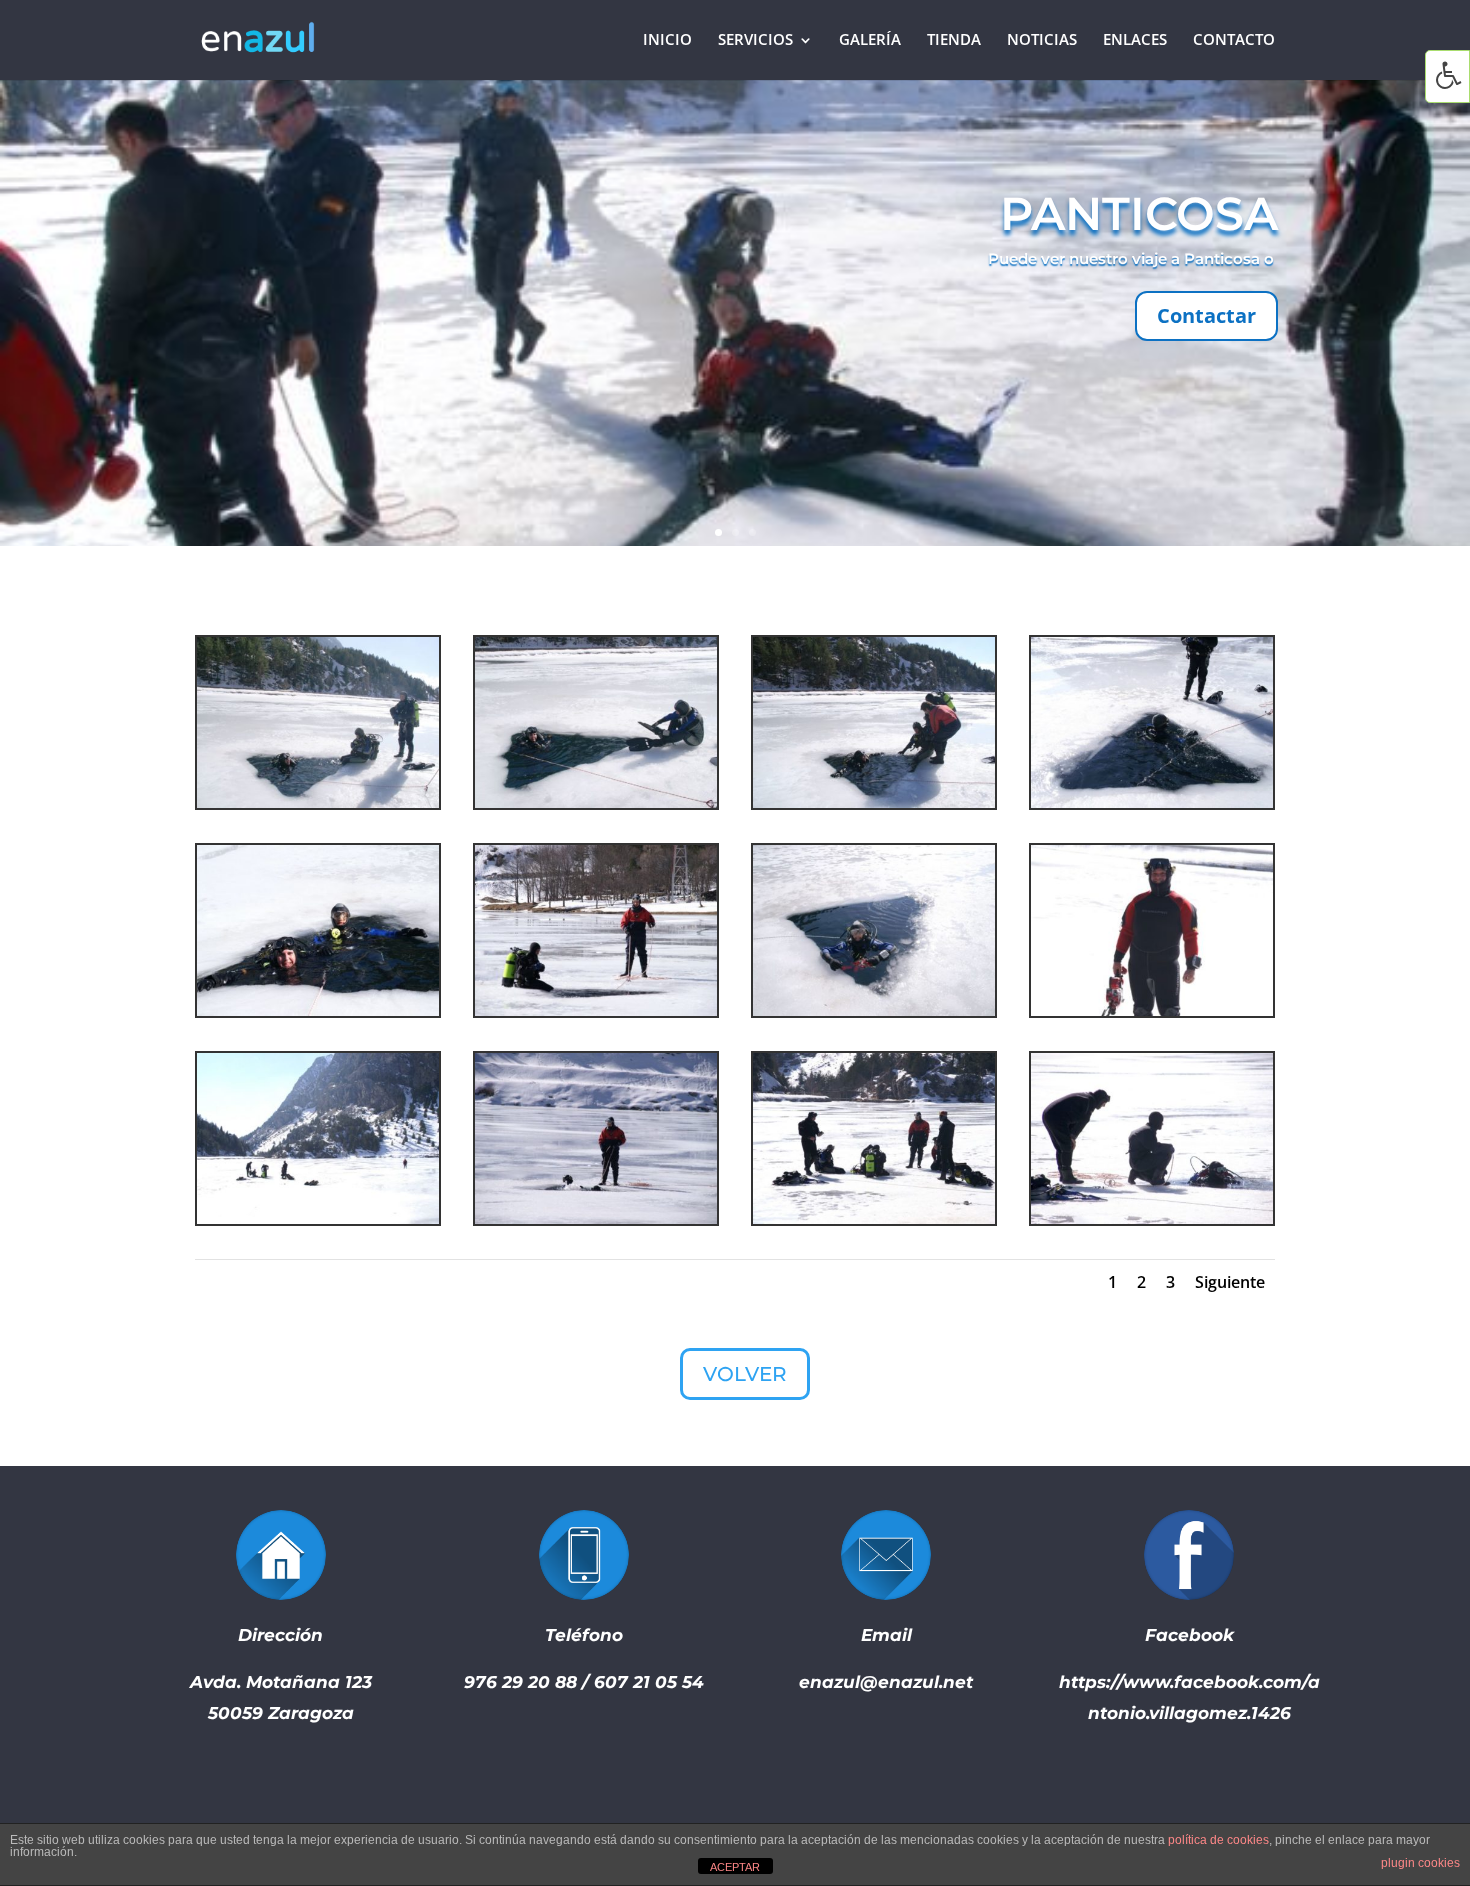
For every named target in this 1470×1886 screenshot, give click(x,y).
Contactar (1206, 315)
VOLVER (745, 1374)
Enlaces (1135, 41)
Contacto (1234, 41)
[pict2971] (874, 802)
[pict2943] (1152, 1010)
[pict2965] (1152, 802)
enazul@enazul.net (886, 1682)
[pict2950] (596, 1010)
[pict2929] (596, 1218)
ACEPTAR (735, 1867)
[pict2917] (1152, 1218)
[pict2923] (874, 1218)
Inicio (667, 41)
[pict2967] (318, 1010)
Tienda (954, 41)
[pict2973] (596, 802)
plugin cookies (1420, 1863)
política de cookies (1218, 1840)
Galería (870, 41)
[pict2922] (318, 1218)
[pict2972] (318, 802)
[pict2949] (874, 1010)
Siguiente (1230, 1282)
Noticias (1042, 41)
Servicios (755, 41)
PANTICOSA (1139, 213)
